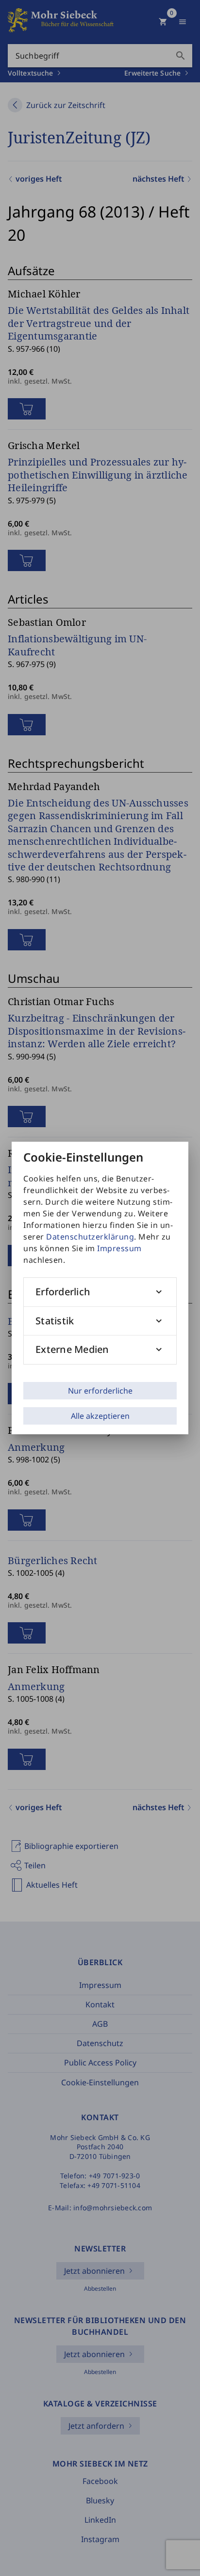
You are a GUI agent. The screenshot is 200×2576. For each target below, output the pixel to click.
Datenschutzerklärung (90, 1237)
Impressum (119, 1248)
